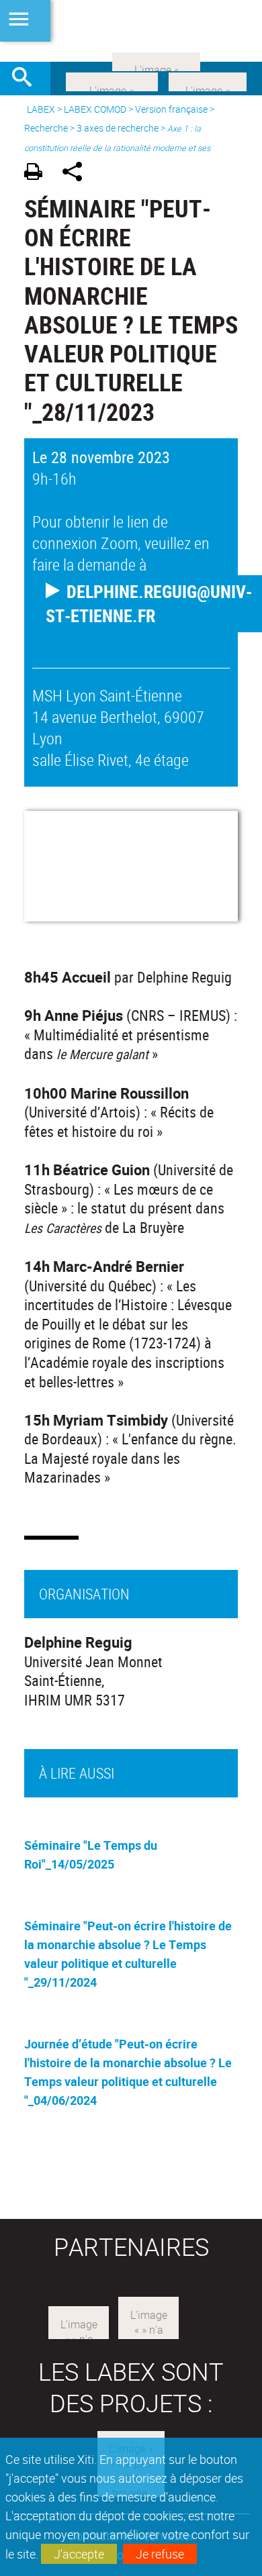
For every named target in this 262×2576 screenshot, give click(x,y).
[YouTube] (156, 60)
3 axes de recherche (118, 128)
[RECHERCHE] (27, 79)
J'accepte (79, 2554)
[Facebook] (112, 81)
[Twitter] (208, 81)
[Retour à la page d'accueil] (131, 31)
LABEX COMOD (95, 109)
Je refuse (160, 2554)
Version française (171, 109)
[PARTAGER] (77, 174)
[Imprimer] (38, 174)
